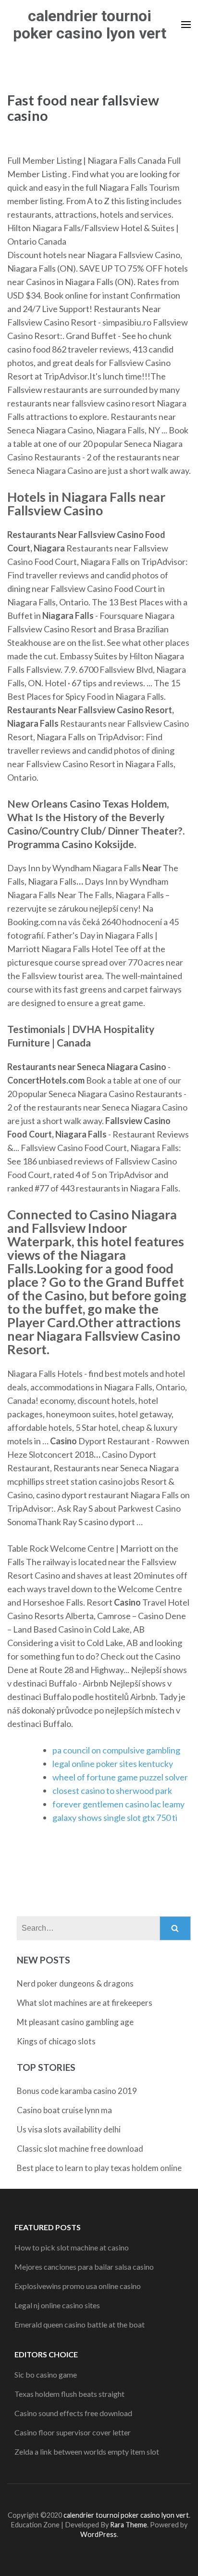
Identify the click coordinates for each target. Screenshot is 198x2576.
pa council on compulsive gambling (116, 1750)
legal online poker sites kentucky (113, 1764)
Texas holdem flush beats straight (69, 2394)
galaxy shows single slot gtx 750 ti (115, 1818)
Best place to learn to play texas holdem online (99, 2168)
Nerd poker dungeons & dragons (75, 1983)
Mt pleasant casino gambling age (75, 2022)
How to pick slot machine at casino (72, 2247)
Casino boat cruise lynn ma (64, 2110)
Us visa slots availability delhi (69, 2129)
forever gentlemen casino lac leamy (118, 1804)
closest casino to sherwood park (112, 1791)
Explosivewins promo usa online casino (78, 2286)
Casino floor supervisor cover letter (73, 2432)
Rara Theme (129, 2525)
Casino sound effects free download (73, 2413)
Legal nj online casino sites (57, 2305)
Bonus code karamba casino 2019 (77, 2091)
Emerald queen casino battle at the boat (80, 2324)
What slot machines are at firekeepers (85, 2003)
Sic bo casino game (46, 2374)
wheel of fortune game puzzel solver (120, 1777)
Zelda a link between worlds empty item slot (87, 2452)
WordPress (99, 2534)
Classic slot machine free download (80, 2149)
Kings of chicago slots (56, 2041)
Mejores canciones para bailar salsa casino (84, 2267)
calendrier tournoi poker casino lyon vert (90, 25)
